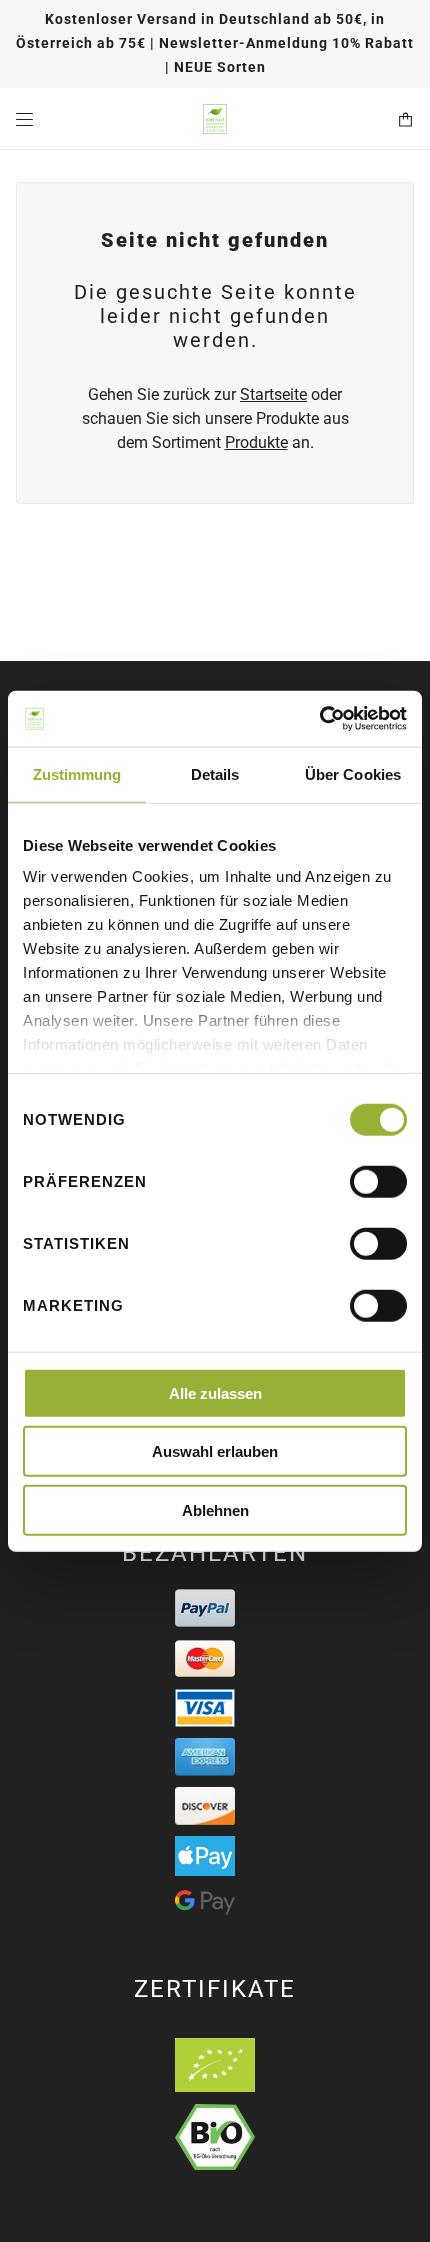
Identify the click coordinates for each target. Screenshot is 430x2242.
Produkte (256, 442)
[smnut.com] (215, 119)
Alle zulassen (215, 1392)
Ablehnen (215, 1509)
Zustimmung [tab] (77, 773)
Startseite (273, 394)
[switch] (378, 1181)
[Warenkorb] (405, 119)
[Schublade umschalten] (24, 119)
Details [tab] (215, 773)
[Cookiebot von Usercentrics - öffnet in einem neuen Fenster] (319, 719)
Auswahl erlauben (215, 1451)
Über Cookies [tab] (353, 773)
